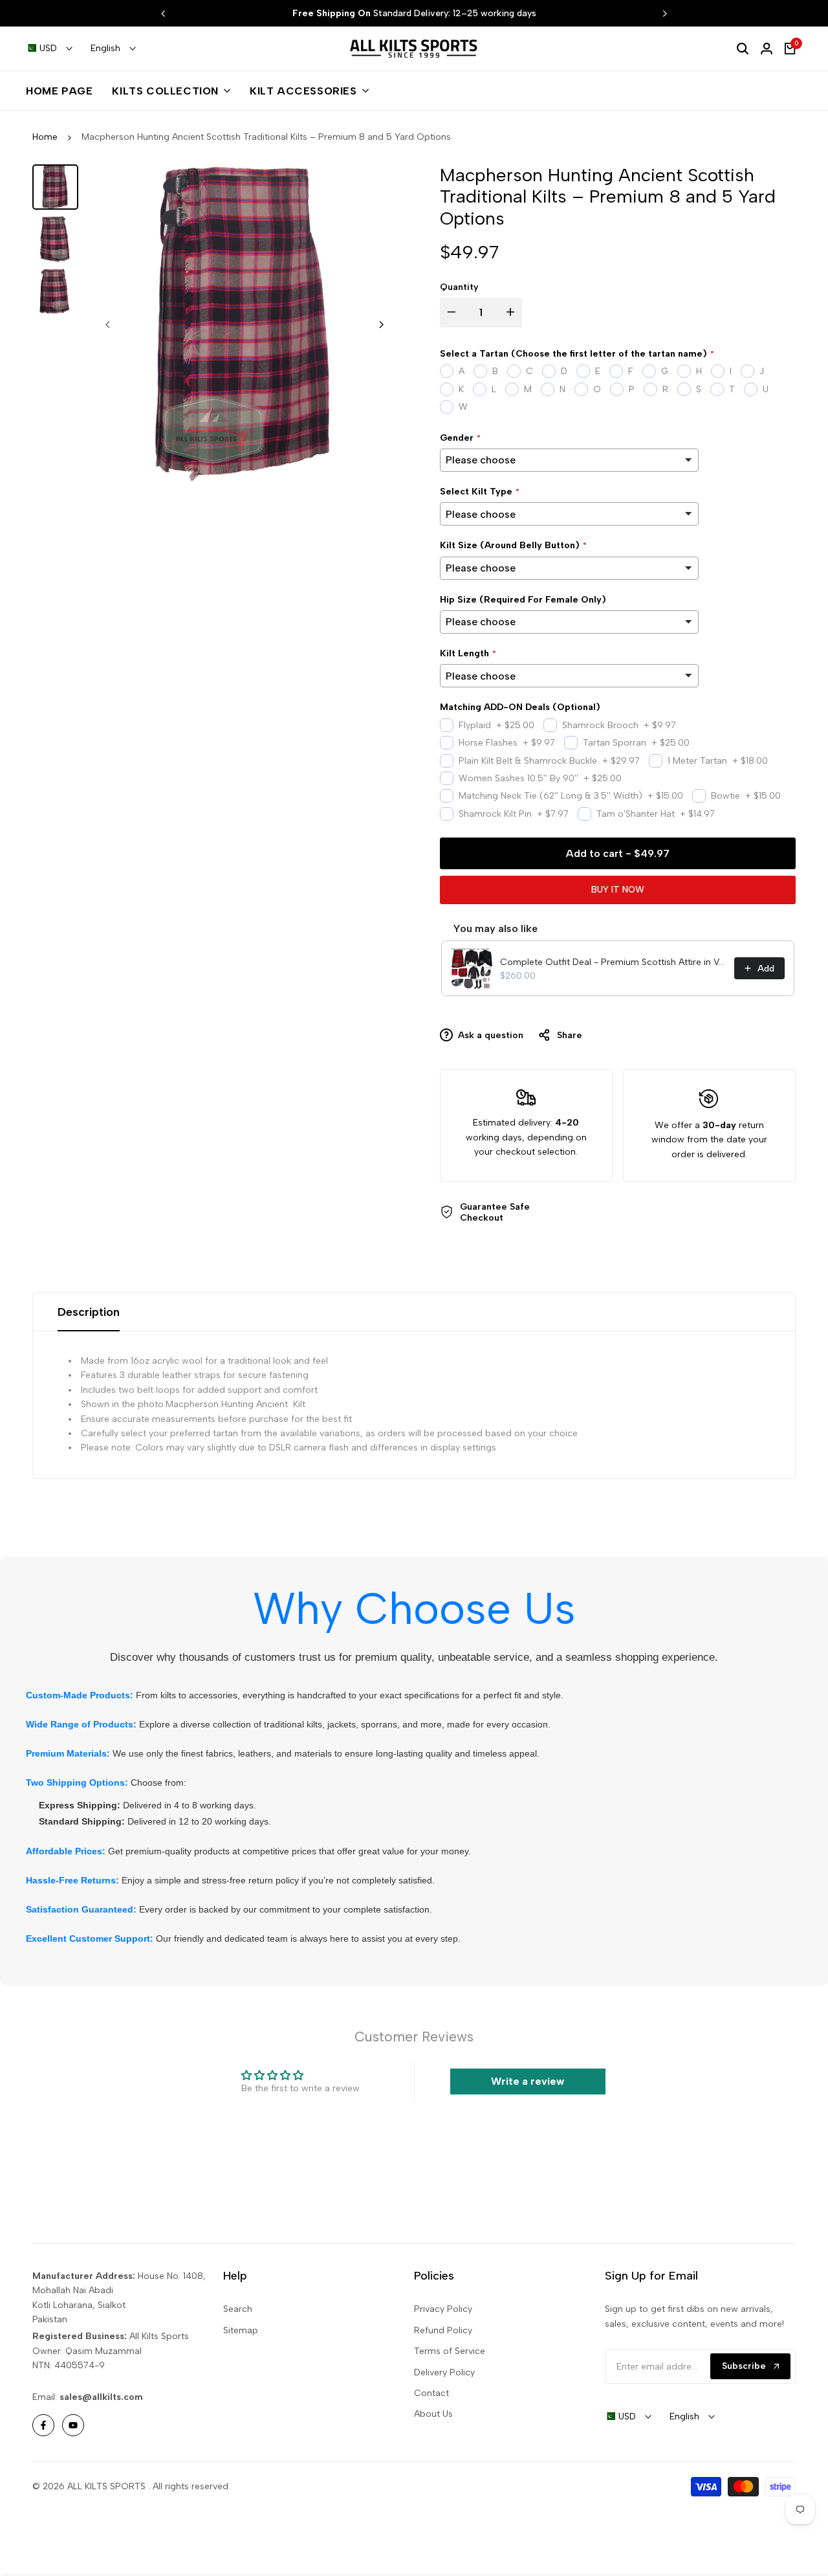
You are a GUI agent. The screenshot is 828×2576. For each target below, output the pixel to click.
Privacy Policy (443, 2309)
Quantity (459, 287)
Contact (431, 2393)
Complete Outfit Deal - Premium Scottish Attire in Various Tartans (613, 962)
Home (45, 137)
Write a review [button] (528, 2081)
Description (89, 1312)
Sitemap (241, 2330)
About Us (433, 2414)
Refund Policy (443, 2330)
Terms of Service (450, 2351)
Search (238, 2309)
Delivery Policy (444, 2372)
